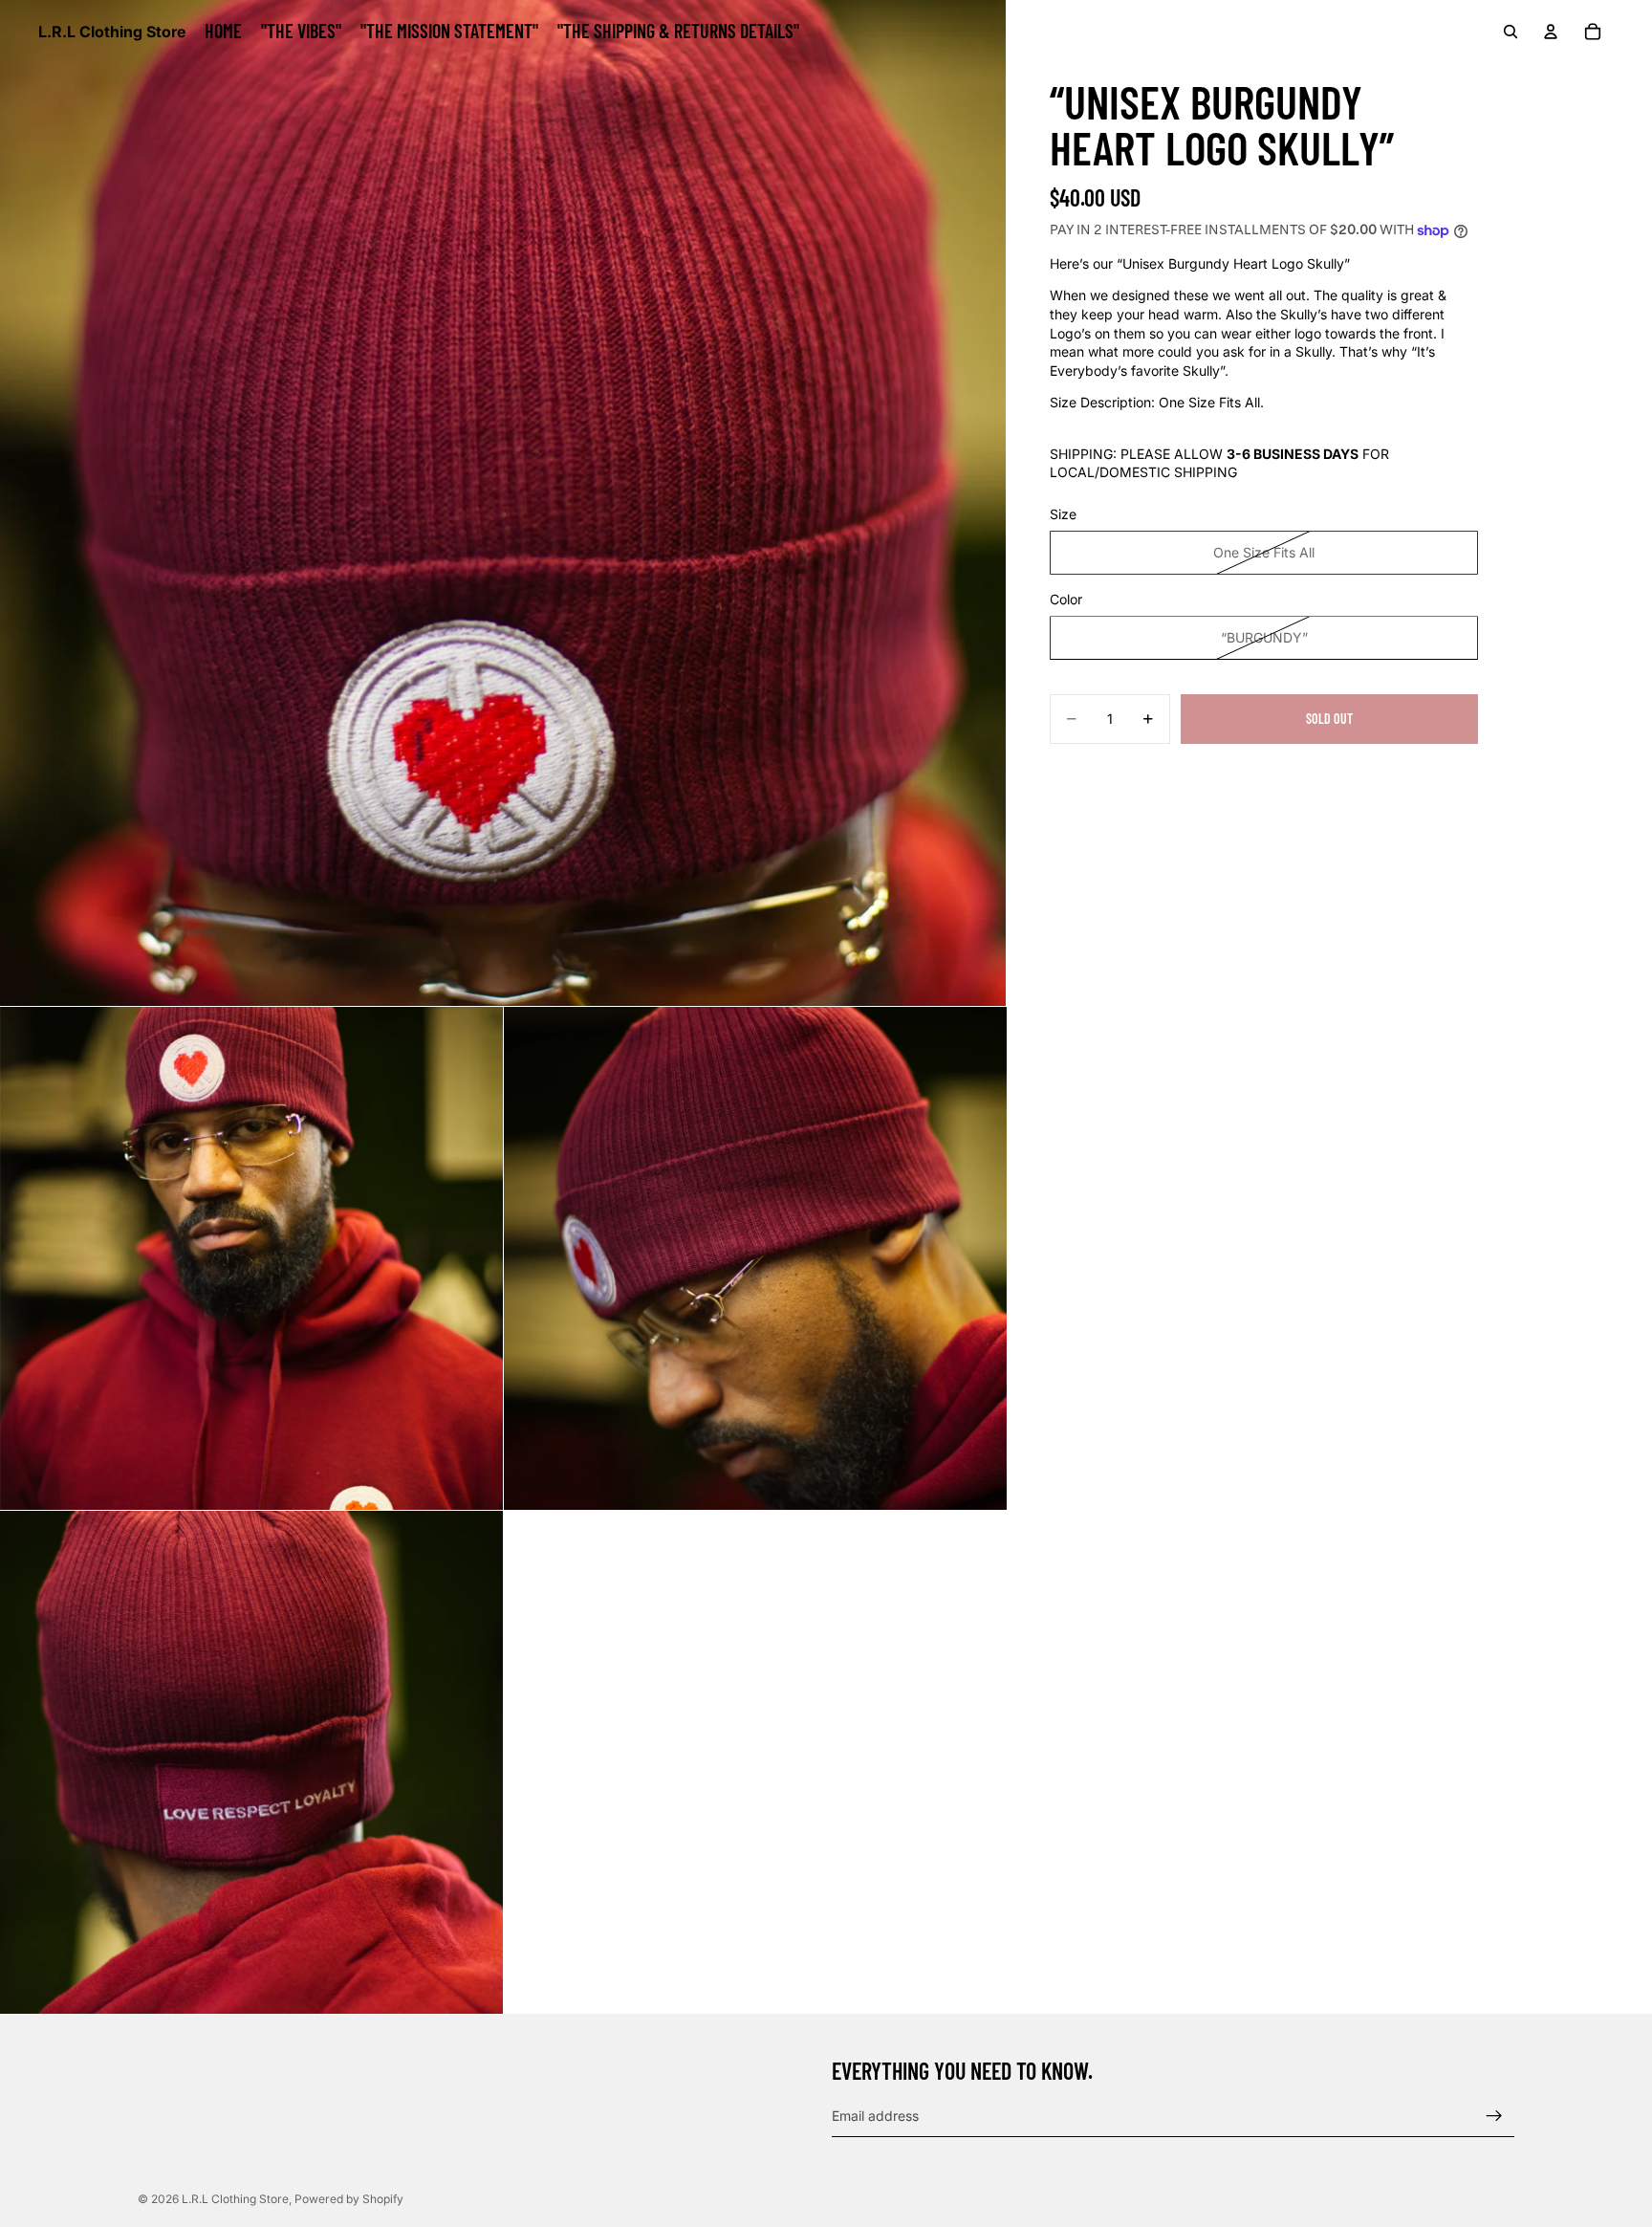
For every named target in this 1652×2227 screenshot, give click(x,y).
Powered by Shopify (349, 2199)
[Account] (1551, 32)
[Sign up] (1494, 2116)
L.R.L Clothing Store (235, 2199)
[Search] (1511, 32)
